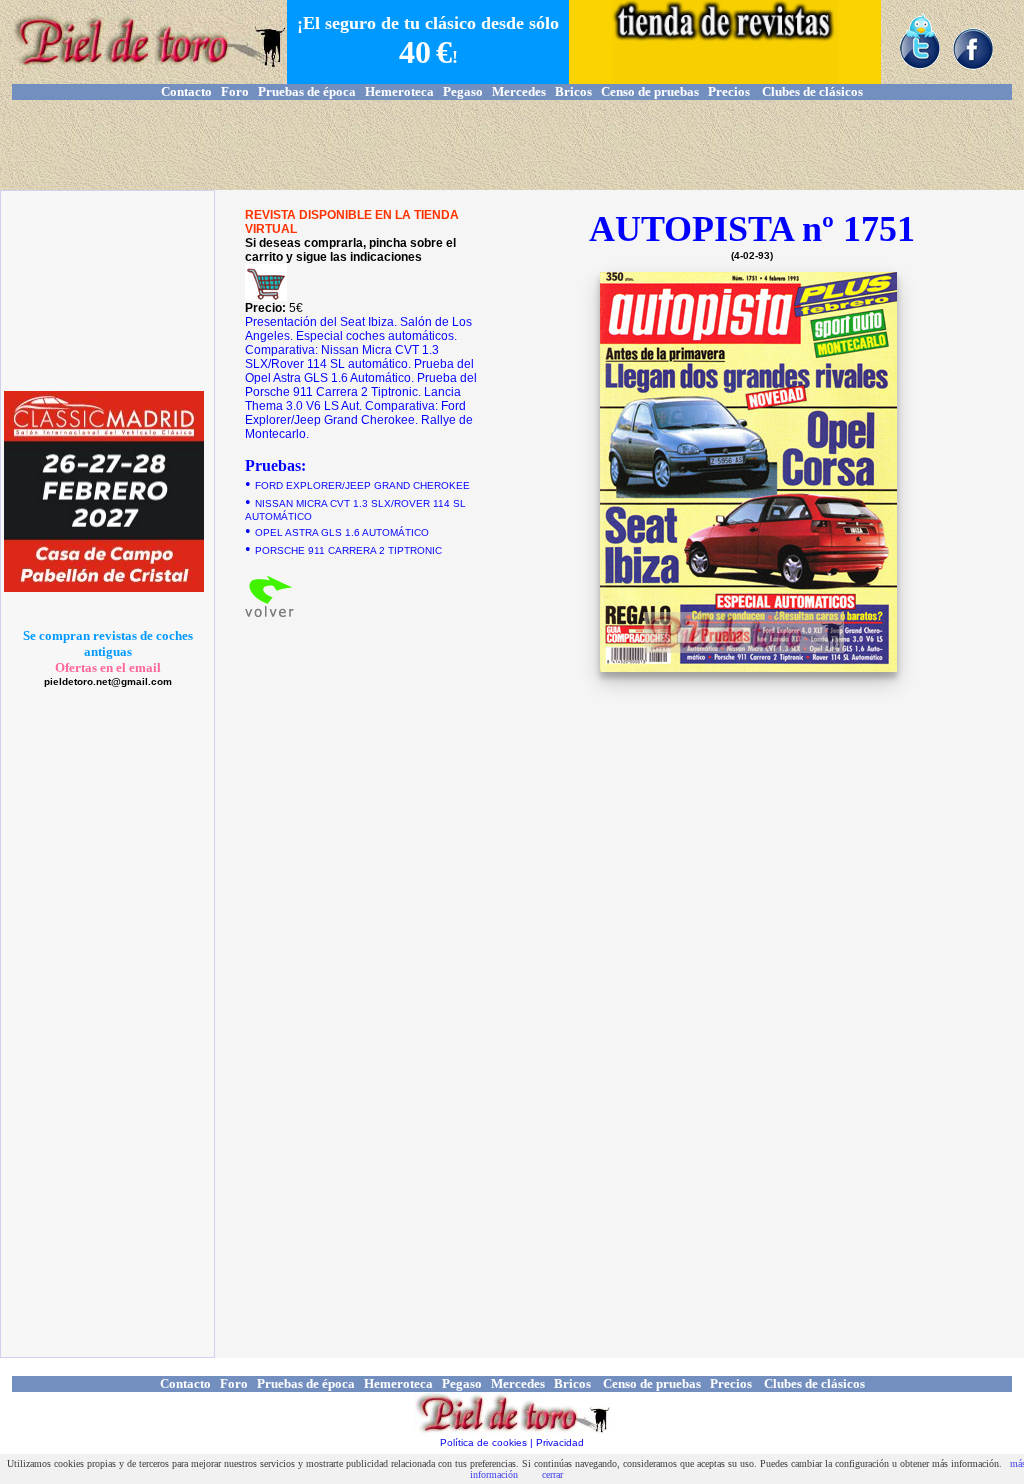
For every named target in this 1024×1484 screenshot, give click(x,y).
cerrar (552, 1474)
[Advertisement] (512, 145)
